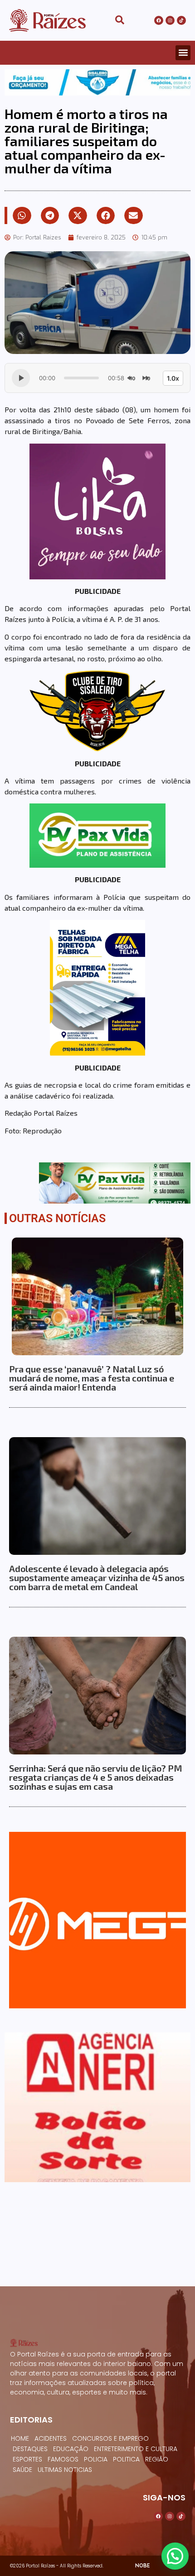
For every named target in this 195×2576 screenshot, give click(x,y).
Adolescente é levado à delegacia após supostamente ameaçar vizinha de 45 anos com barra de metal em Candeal (97, 1577)
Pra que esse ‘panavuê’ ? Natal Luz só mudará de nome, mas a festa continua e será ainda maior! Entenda (92, 1378)
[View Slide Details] (97, 83)
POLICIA (96, 2459)
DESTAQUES (30, 2449)
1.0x (173, 378)
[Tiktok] (181, 20)
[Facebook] (159, 20)
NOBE (142, 2565)
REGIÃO (157, 2459)
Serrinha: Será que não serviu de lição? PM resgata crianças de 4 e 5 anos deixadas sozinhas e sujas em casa (96, 1777)
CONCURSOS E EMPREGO (110, 2438)
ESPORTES (27, 2459)
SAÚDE (22, 2470)
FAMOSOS (63, 2459)
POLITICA (126, 2459)
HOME (20, 2438)
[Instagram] (170, 20)
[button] (183, 53)
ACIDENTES (51, 2438)
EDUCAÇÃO (71, 2449)
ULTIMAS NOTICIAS (65, 2470)
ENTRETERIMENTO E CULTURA (136, 2449)
